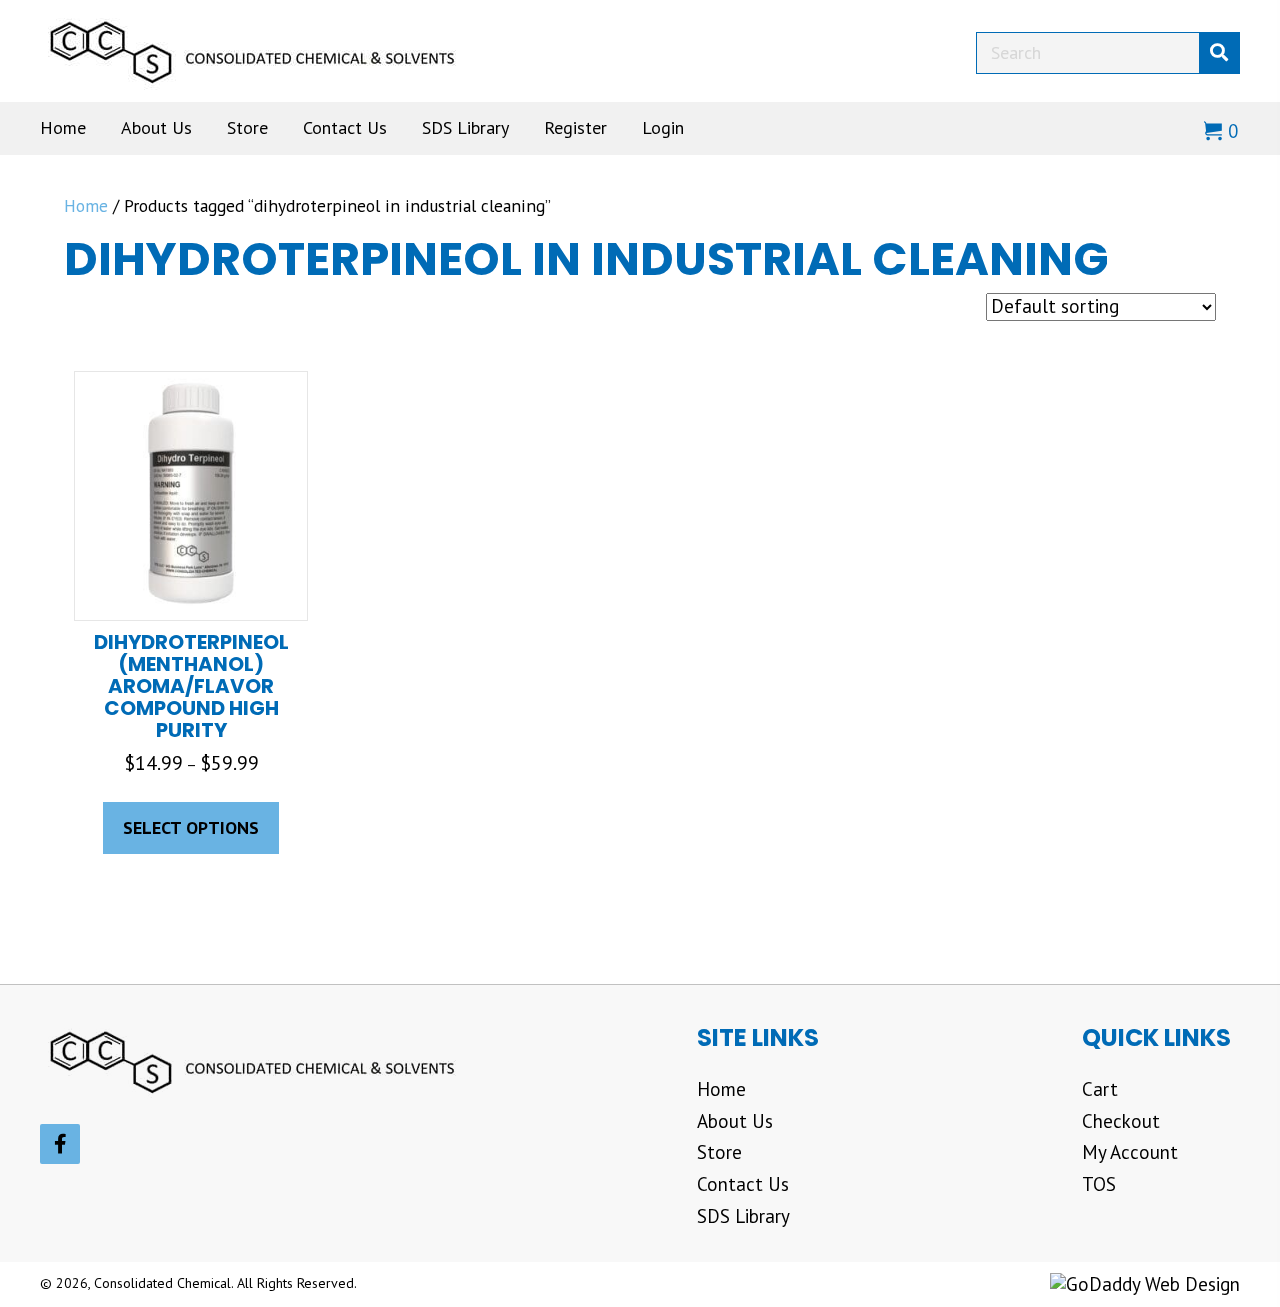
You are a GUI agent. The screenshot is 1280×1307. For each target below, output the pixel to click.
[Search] (1219, 53)
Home (86, 205)
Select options (191, 827)
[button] (60, 1144)
